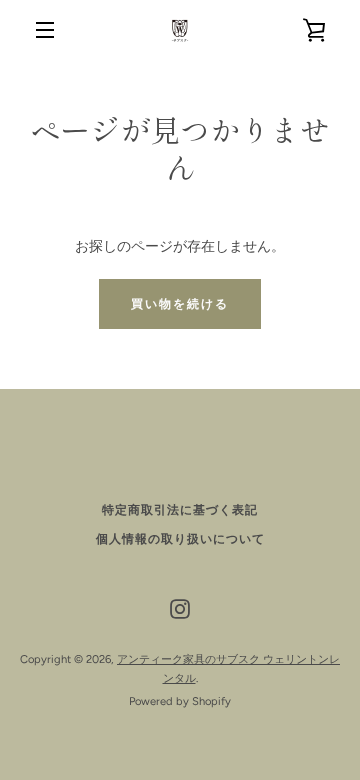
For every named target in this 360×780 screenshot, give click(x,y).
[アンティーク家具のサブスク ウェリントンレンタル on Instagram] (180, 608)
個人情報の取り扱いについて (180, 539)
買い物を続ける (180, 304)
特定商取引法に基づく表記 (180, 510)
